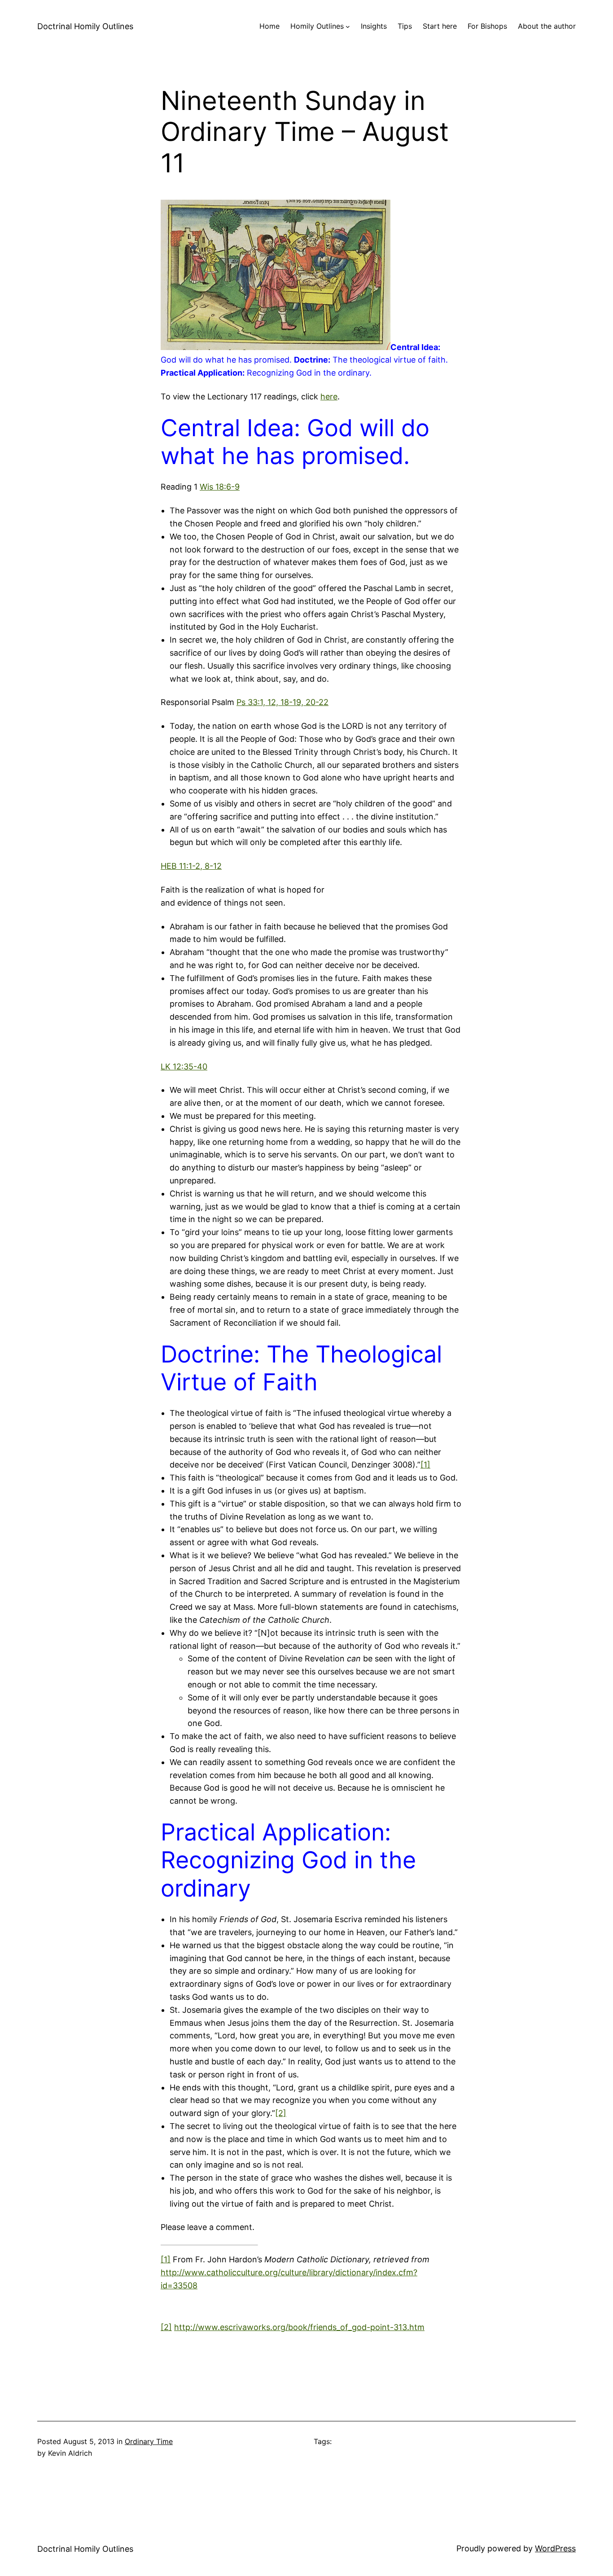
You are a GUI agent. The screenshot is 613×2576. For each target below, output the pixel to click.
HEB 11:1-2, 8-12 (191, 866)
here (329, 396)
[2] (281, 2113)
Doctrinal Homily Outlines (85, 26)
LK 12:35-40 (184, 1067)
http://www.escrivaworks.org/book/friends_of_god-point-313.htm (299, 2327)
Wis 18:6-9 (220, 487)
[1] (425, 1465)
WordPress (555, 2548)
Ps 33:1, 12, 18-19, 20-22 (282, 702)
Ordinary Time (149, 2441)
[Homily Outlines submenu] (348, 26)
